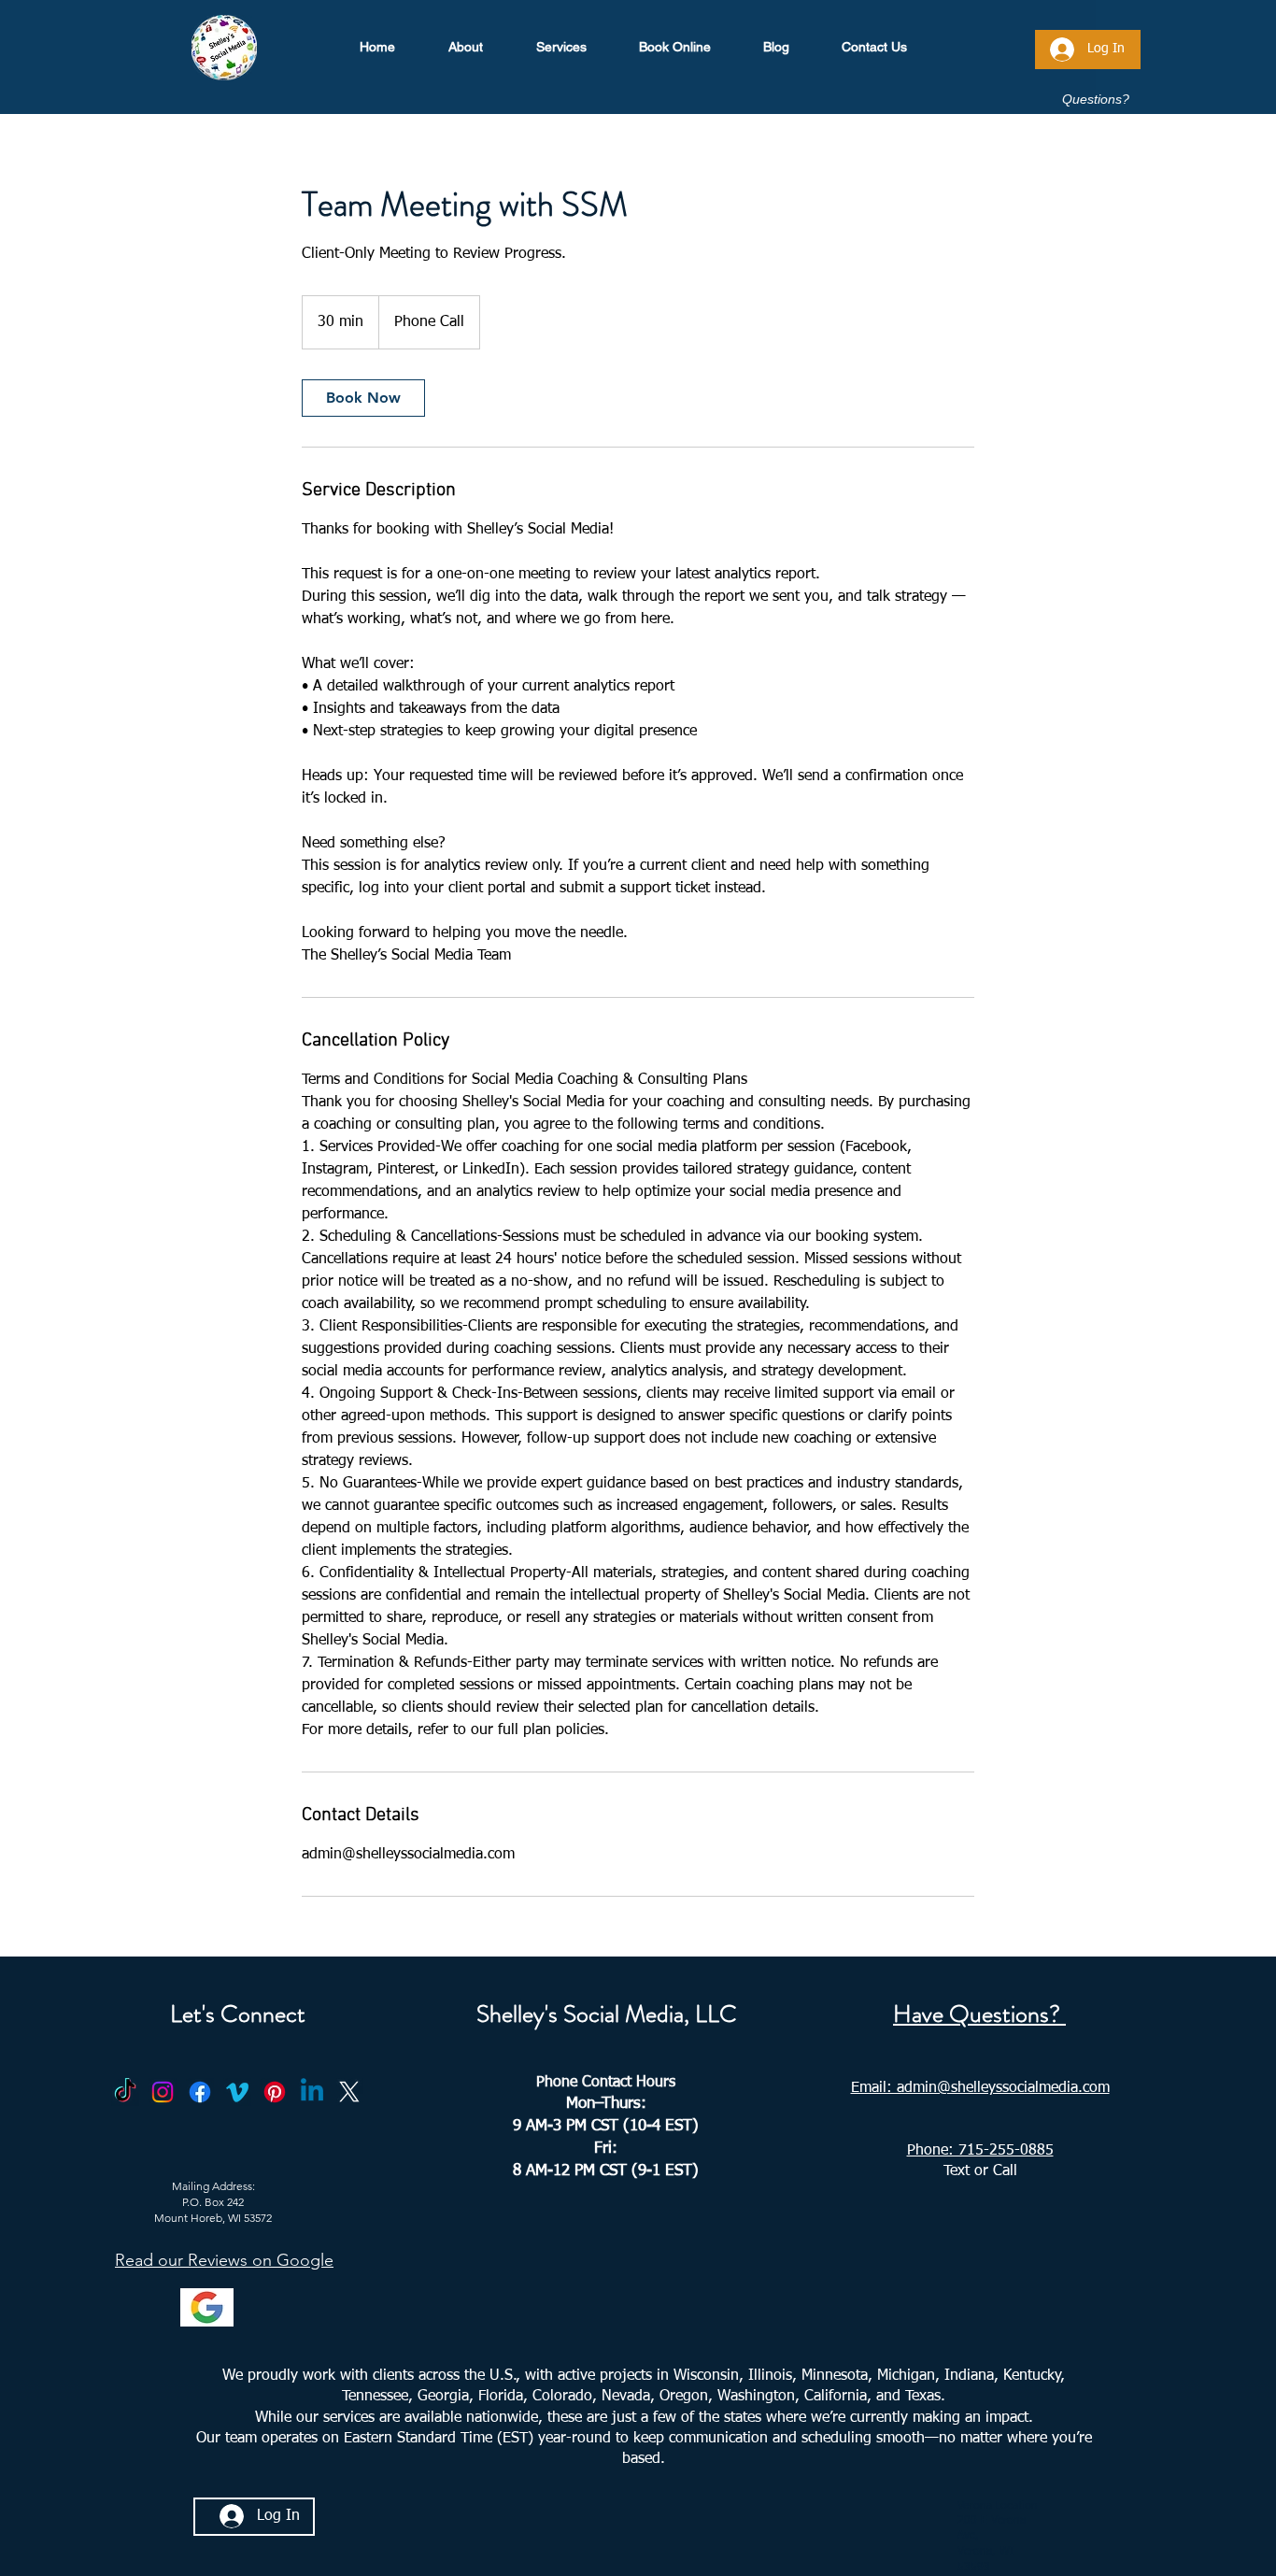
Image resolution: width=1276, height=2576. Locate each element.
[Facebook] (200, 2092)
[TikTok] (125, 2092)
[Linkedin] (312, 2092)
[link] (363, 398)
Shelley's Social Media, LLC (607, 2014)
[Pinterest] (275, 2092)
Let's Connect (238, 2014)
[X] (349, 2092)
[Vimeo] (237, 2092)
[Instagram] (163, 2092)
